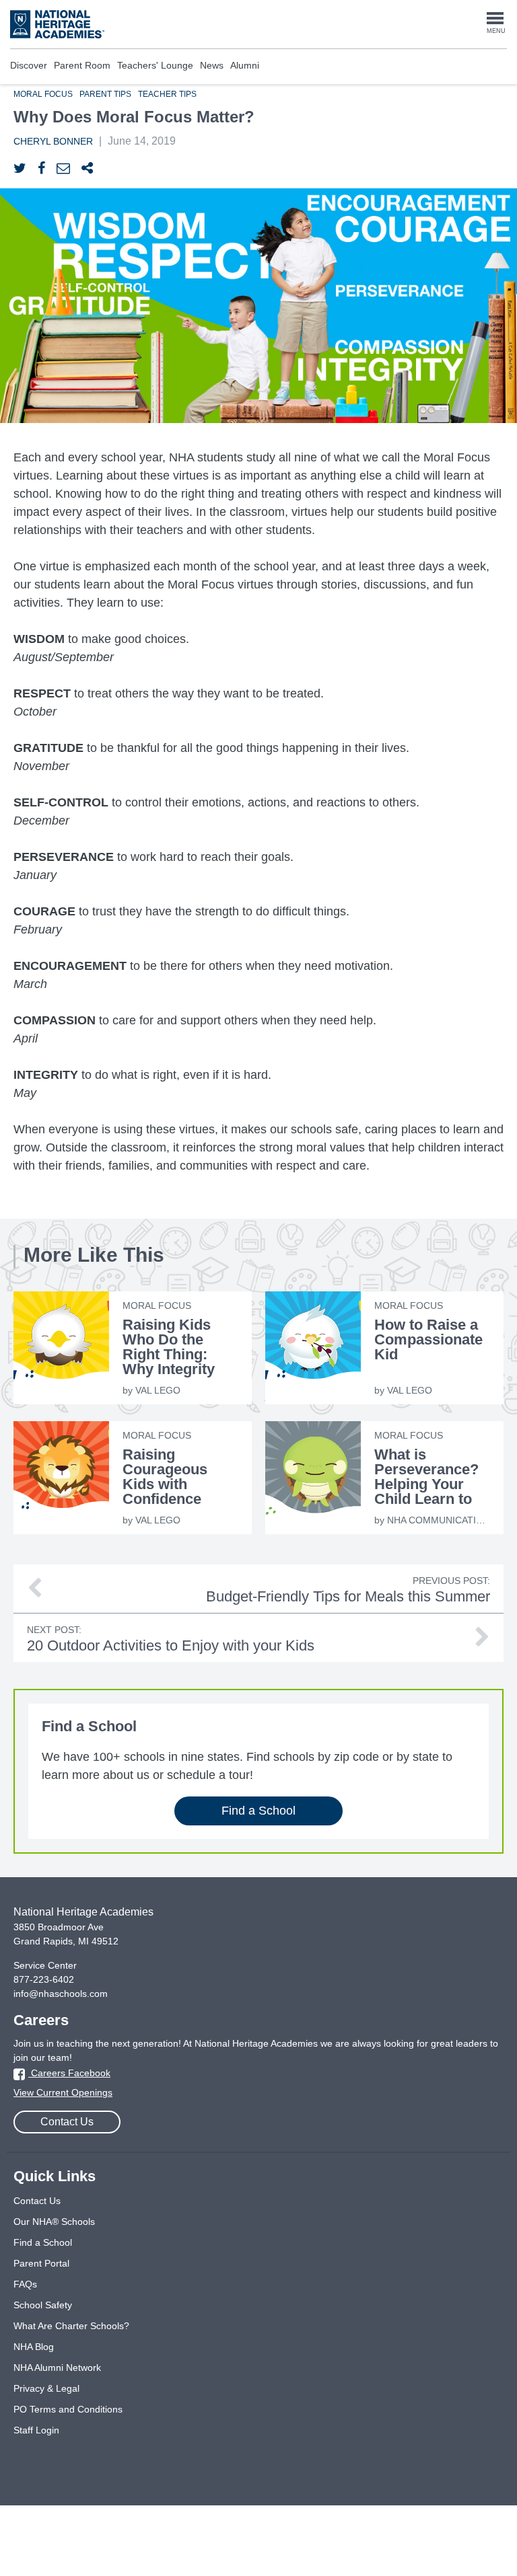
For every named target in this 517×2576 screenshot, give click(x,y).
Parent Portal (41, 2263)
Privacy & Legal (46, 2388)
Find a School (258, 1811)
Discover (29, 65)
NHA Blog (34, 2347)
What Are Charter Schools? (71, 2326)
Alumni (245, 65)
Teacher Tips (167, 94)
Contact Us (67, 2122)
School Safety (43, 2305)
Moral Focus (43, 94)
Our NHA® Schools (54, 2222)
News (212, 65)
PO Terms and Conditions (68, 2409)
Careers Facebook (69, 2073)
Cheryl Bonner (53, 141)
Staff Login (36, 2430)
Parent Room (82, 65)
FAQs (25, 2284)
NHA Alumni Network (57, 2367)
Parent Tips (105, 94)
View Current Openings (63, 2092)
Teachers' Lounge (155, 65)
